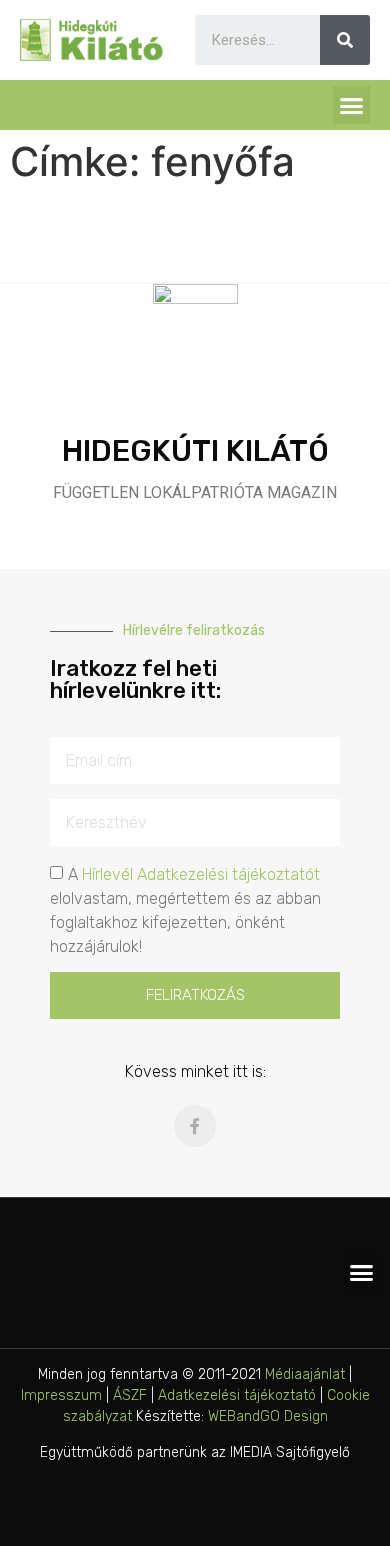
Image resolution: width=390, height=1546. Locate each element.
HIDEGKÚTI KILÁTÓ (195, 451)
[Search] (345, 40)
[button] (352, 105)
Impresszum (61, 1395)
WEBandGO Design (268, 1416)
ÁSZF (130, 1395)
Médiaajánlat (305, 1374)
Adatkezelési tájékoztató (237, 1395)
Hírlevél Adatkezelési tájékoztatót (201, 874)
